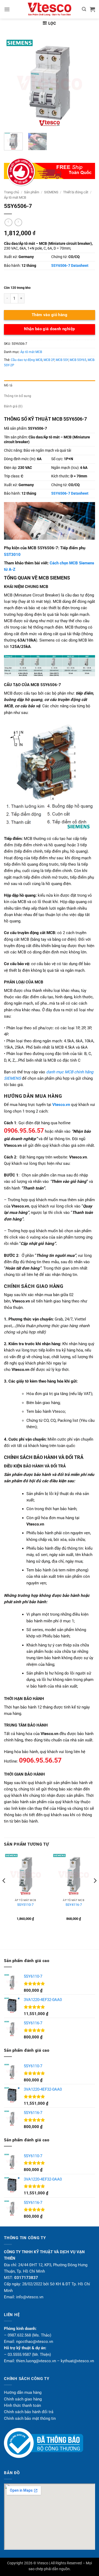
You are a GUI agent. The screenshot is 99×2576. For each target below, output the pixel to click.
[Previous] (12, 83)
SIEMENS (51, 192)
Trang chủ (11, 192)
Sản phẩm (32, 192)
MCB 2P (49, 360)
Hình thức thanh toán (22, 2405)
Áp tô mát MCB (15, 197)
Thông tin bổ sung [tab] (18, 396)
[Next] (87, 83)
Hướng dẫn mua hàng (23, 2392)
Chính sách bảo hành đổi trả (29, 2412)
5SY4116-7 (74, 1905)
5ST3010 (12, 555)
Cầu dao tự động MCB (27, 360)
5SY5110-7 (25, 1905)
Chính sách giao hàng (23, 2399)
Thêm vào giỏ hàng (50, 315)
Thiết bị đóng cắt (76, 192)
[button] (7, 9)
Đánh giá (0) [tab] (13, 406)
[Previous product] (18, 223)
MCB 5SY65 (78, 360)
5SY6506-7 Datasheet (70, 265)
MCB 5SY (62, 360)
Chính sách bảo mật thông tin (30, 2418)
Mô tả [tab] (8, 385)
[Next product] (8, 223)
